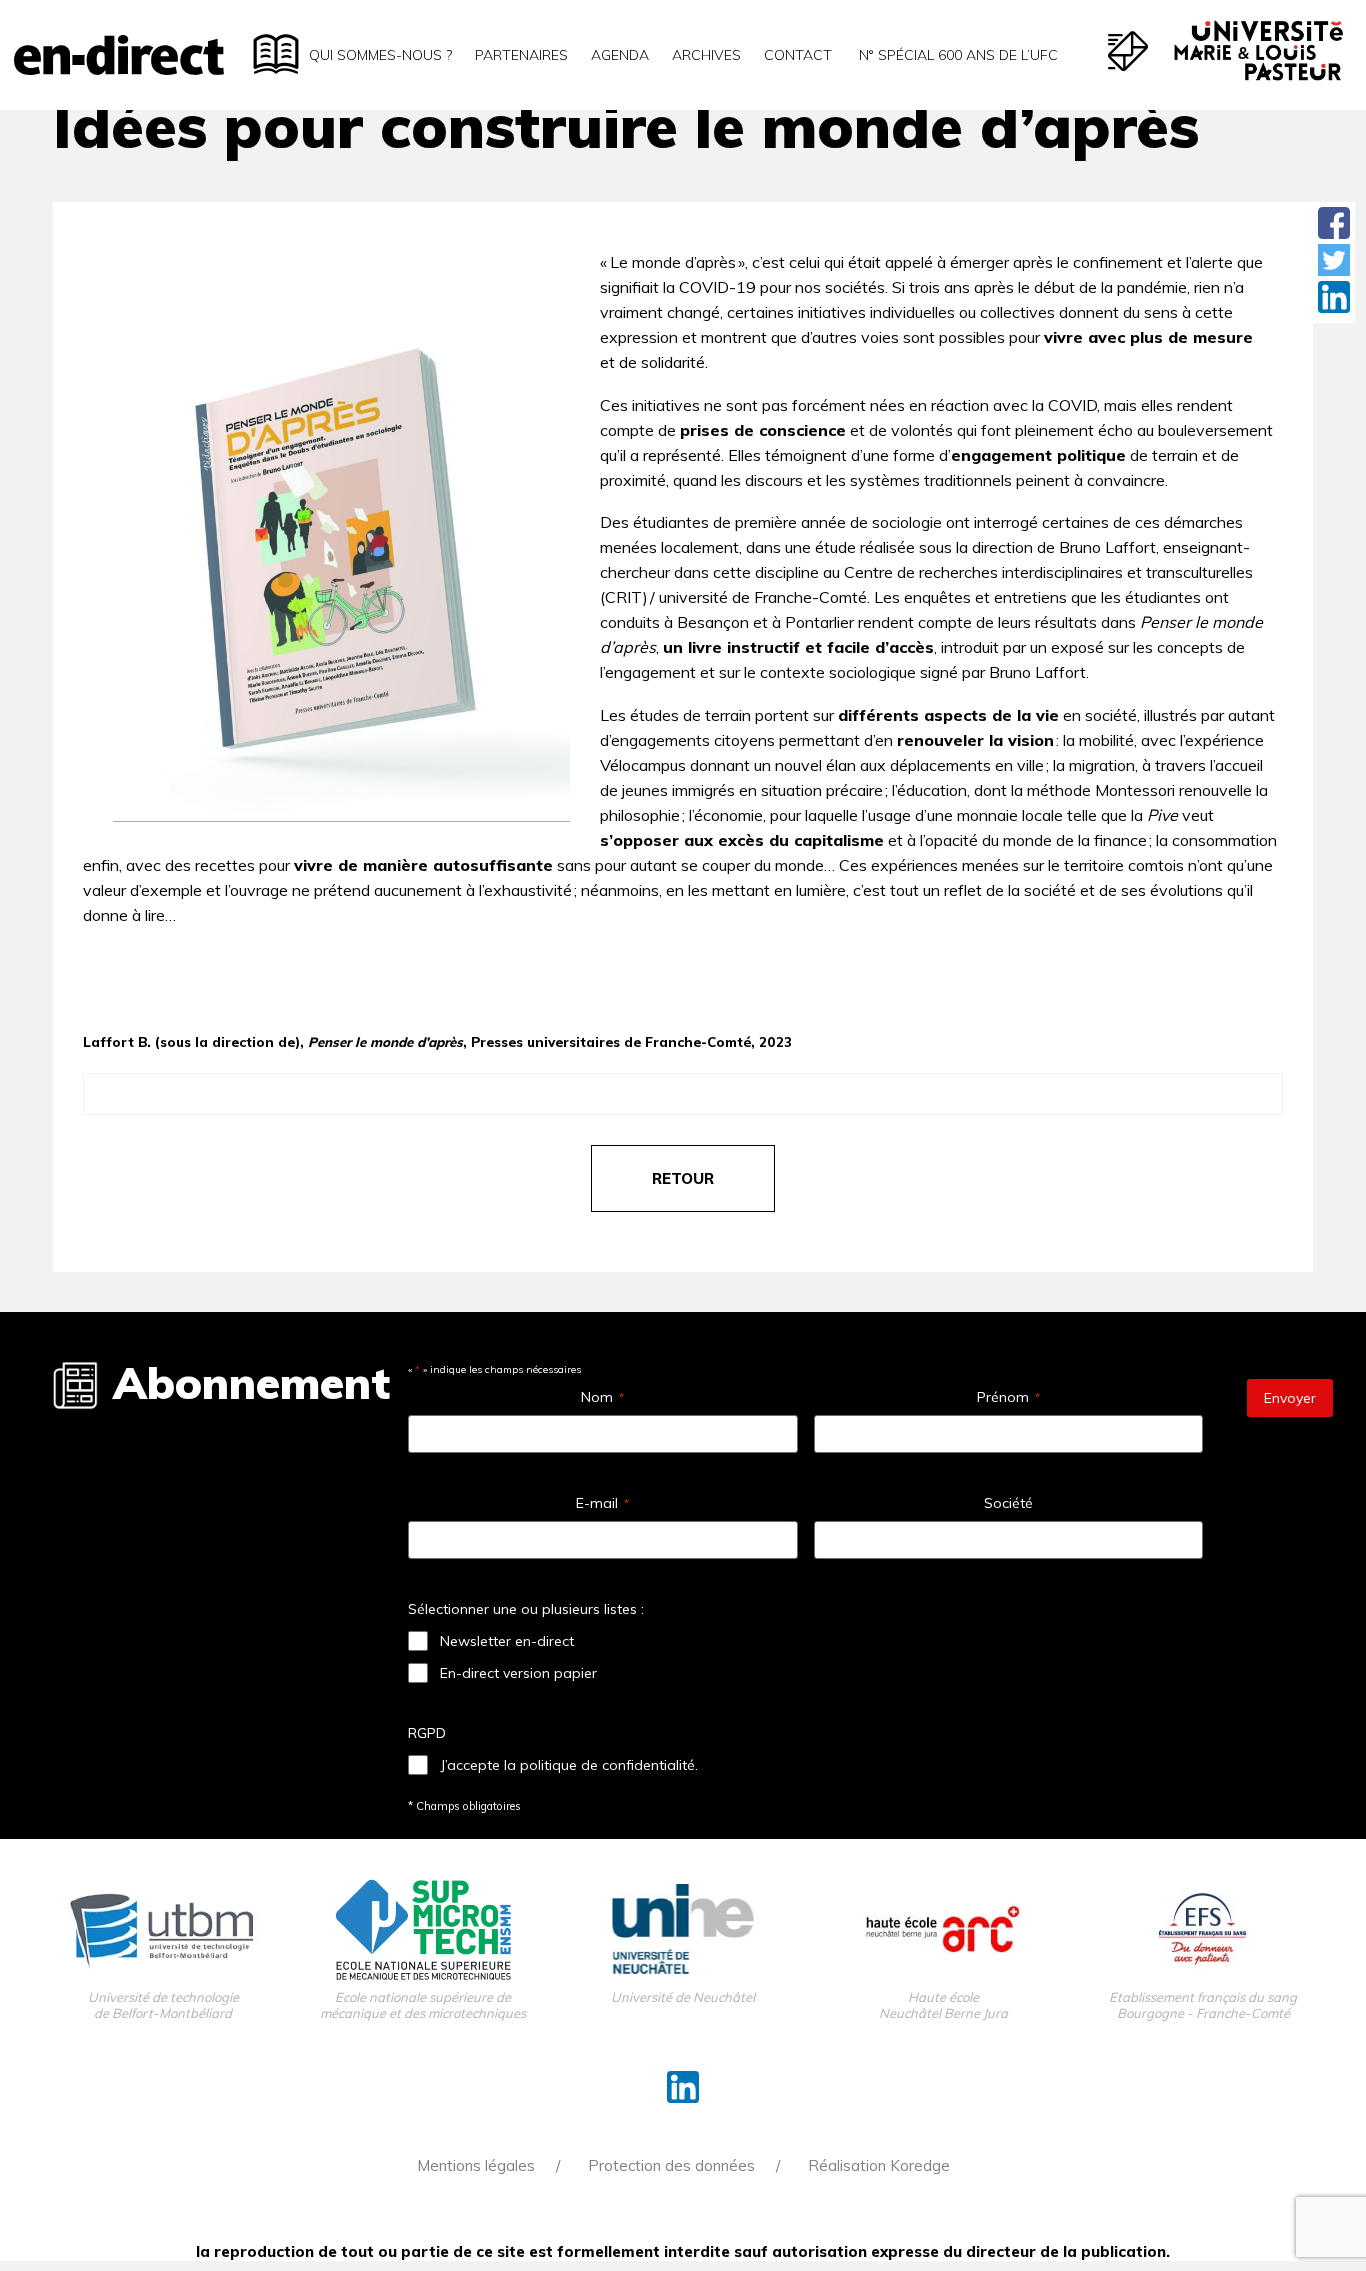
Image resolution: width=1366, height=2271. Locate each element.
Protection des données (671, 2165)
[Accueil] (119, 55)
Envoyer (1290, 1398)
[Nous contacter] (1128, 51)
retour (683, 1178)
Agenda (620, 55)
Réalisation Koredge (879, 2165)
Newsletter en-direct (507, 1641)
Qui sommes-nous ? (380, 55)
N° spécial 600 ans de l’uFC (956, 55)
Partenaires (521, 55)
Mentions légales (476, 2165)
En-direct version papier (518, 1673)
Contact (798, 55)
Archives (706, 55)
